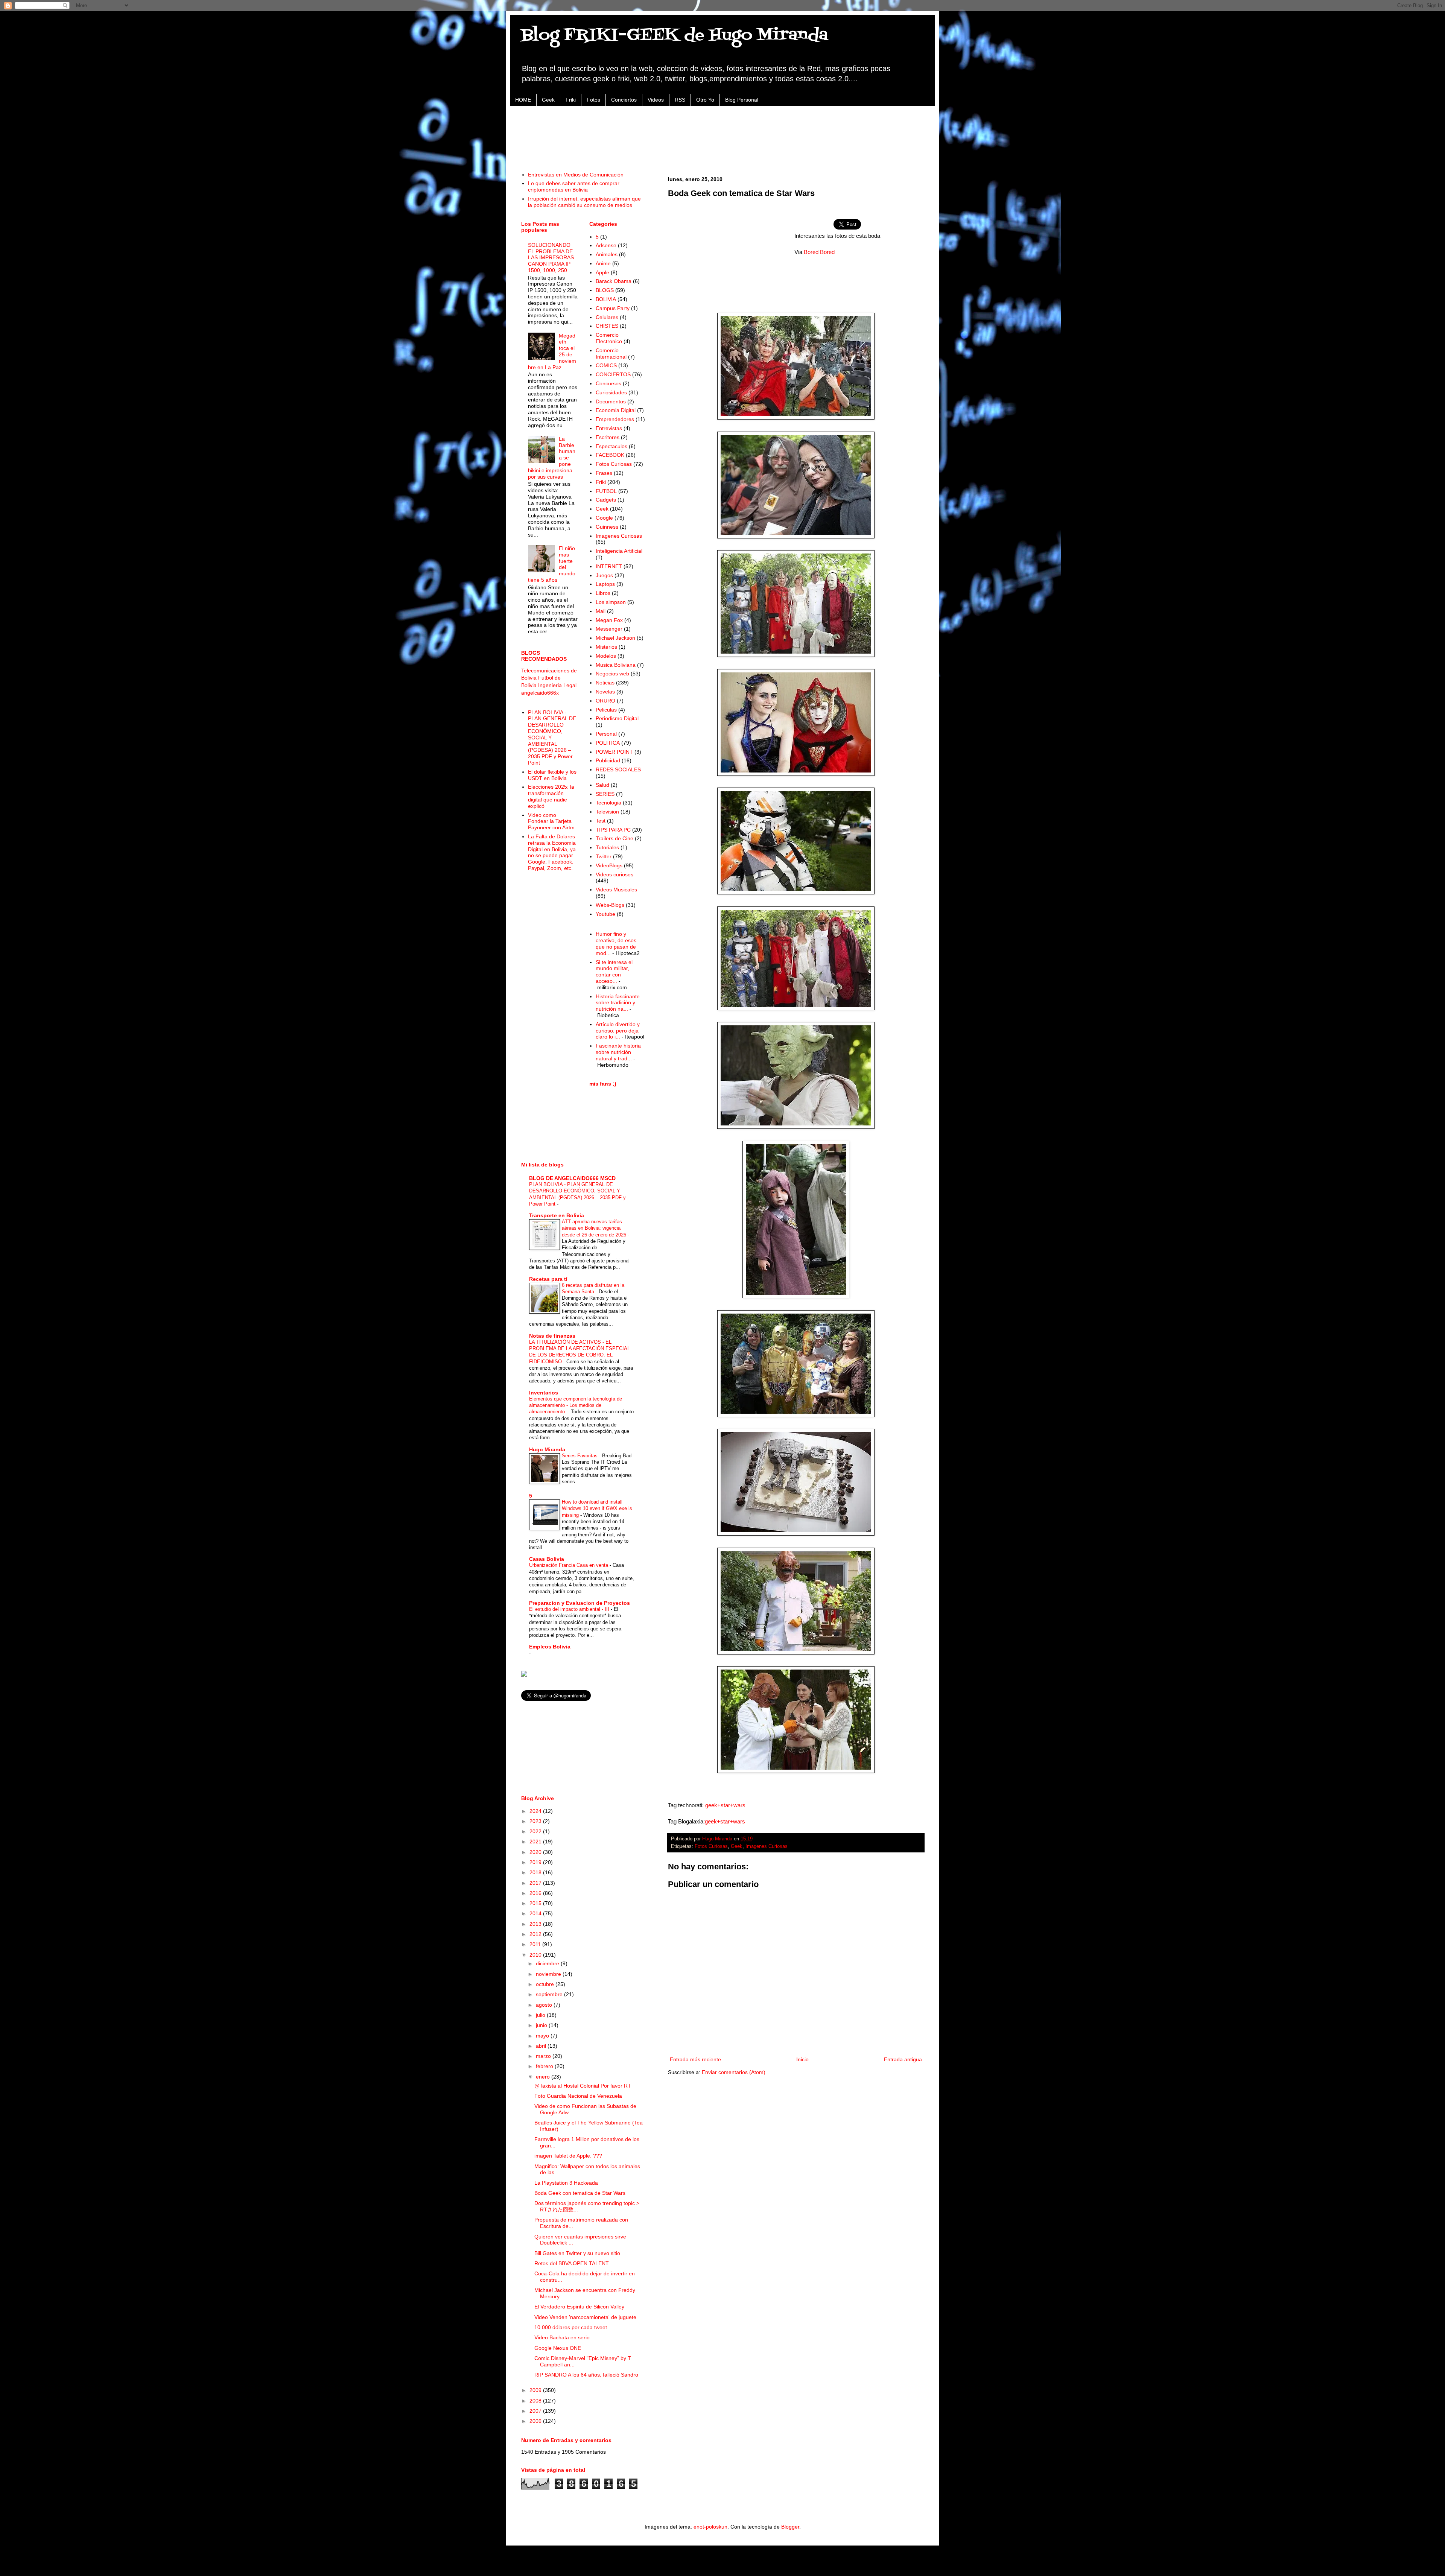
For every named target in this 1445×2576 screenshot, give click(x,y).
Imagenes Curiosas (767, 1846)
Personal (606, 734)
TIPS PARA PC (613, 830)
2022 (536, 1831)
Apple (602, 272)
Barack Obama (614, 281)
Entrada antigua (903, 2059)
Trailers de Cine (615, 838)
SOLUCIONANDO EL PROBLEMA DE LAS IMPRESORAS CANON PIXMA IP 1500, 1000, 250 (551, 258)
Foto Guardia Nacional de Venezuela (578, 2096)
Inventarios (544, 1393)
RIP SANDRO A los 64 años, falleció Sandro (586, 2375)
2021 (536, 1842)
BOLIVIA (606, 299)
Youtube (605, 914)
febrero (545, 2066)
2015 (536, 1903)
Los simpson (611, 602)
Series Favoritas (580, 1456)
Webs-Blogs (610, 905)
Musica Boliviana (616, 665)
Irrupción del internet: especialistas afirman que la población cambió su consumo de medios (584, 202)
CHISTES (607, 326)
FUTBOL (606, 491)
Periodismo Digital (617, 718)
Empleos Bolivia (550, 1647)
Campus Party (613, 308)
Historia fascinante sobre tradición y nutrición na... (618, 1003)
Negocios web (612, 674)
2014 (536, 1913)
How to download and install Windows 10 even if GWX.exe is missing (597, 1508)
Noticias (605, 683)
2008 (536, 2401)
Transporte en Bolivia (557, 1215)
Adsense (606, 245)
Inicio (802, 2059)
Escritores (608, 437)
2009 (536, 2390)
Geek (548, 100)
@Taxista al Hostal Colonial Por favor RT (583, 2086)
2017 (536, 1883)
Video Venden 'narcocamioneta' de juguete (585, 2317)
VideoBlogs (609, 865)
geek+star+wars (725, 1805)
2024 (536, 1811)
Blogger (790, 2527)
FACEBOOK (610, 455)
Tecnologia (608, 803)
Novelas (605, 692)
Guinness (607, 527)
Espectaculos (611, 446)
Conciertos (624, 100)
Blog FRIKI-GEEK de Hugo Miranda (675, 35)
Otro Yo (705, 100)
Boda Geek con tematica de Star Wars (580, 2193)
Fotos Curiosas (711, 1846)
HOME (523, 100)
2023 (536, 1821)
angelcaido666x (540, 693)
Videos (656, 100)
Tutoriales (607, 847)
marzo (544, 2056)
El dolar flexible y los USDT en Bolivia (552, 775)
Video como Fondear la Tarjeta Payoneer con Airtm (551, 821)
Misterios (606, 647)
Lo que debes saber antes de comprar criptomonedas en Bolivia (574, 186)
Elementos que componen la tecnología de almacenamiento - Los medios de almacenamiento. (576, 1405)
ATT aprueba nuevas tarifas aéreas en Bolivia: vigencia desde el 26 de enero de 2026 (595, 1228)
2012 (536, 1934)
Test (601, 821)
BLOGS (605, 290)
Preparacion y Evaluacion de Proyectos (580, 1603)
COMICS (606, 365)
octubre (546, 1984)
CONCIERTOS (613, 374)
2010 (536, 1955)
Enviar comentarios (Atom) (734, 2072)
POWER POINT (614, 752)
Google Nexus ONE (558, 2348)
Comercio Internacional (611, 354)
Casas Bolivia (547, 1559)
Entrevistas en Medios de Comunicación (576, 175)
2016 (536, 1893)
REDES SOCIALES (618, 769)
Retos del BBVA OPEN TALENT (572, 2263)
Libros (603, 593)
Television (607, 812)
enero (544, 2077)
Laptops (605, 584)
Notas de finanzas (552, 1336)
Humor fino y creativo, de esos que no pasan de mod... (616, 943)
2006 (536, 2421)
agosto (545, 2005)
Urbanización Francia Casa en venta (569, 1565)
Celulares (607, 317)
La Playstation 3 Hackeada (566, 2183)
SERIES (605, 794)
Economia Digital (616, 410)
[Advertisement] (722, 134)
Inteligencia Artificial (619, 551)
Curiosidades (611, 392)
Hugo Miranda (547, 1449)
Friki (571, 100)
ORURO (605, 701)
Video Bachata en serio (562, 2337)
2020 (536, 1852)
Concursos (608, 383)
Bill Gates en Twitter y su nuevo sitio (577, 2253)
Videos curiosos (615, 874)
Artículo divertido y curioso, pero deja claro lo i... (618, 1031)
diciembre (548, 1963)
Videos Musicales (616, 890)
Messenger (609, 629)
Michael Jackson (615, 638)
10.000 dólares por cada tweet (571, 2327)
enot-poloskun (710, 2527)
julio (541, 2015)
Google (604, 518)
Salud (602, 785)
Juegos (604, 575)
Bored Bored (819, 252)
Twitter (604, 856)
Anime (603, 263)
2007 (536, 2411)
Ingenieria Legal (557, 685)
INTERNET (609, 566)
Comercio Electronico (609, 338)
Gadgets (606, 500)
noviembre (549, 1974)
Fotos (593, 100)
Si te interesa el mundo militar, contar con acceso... (614, 972)
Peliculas (606, 710)
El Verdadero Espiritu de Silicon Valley (579, 2307)
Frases (604, 473)
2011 (536, 1944)
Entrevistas (609, 428)
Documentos (611, 401)
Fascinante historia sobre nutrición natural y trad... (618, 1052)
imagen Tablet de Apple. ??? (568, 2156)
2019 (536, 1862)
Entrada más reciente (695, 2059)
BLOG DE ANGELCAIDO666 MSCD (572, 1178)
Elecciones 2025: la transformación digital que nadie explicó (551, 796)
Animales (607, 254)
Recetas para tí (548, 1279)
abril (542, 2046)
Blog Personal (742, 100)
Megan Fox (609, 620)
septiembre (550, 1994)
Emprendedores (615, 419)
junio (542, 2025)
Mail (601, 611)
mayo (543, 2036)
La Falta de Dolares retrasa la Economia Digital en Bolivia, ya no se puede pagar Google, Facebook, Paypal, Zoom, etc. (552, 852)
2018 (536, 1872)
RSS (680, 100)
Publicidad (608, 760)
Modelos (606, 656)
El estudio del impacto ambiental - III (570, 1609)
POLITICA (608, 743)
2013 (536, 1924)
